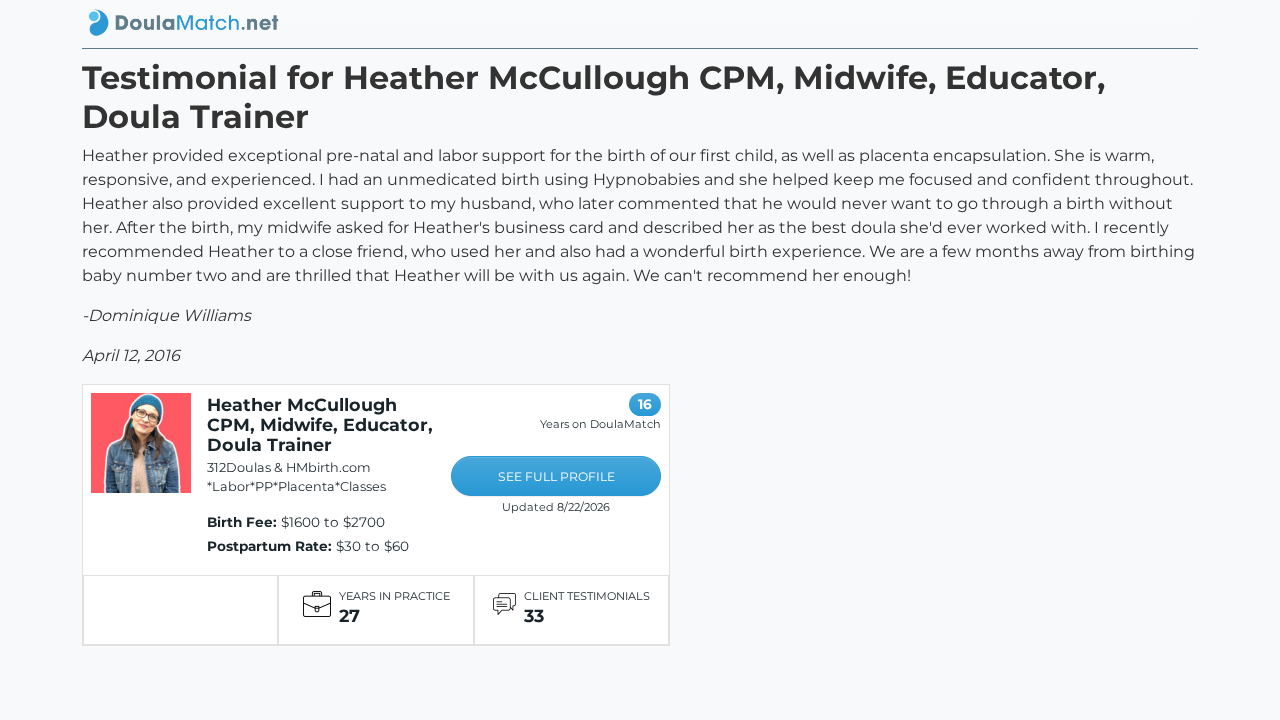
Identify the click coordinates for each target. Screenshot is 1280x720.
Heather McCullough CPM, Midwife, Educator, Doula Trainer (320, 424)
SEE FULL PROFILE (556, 476)
